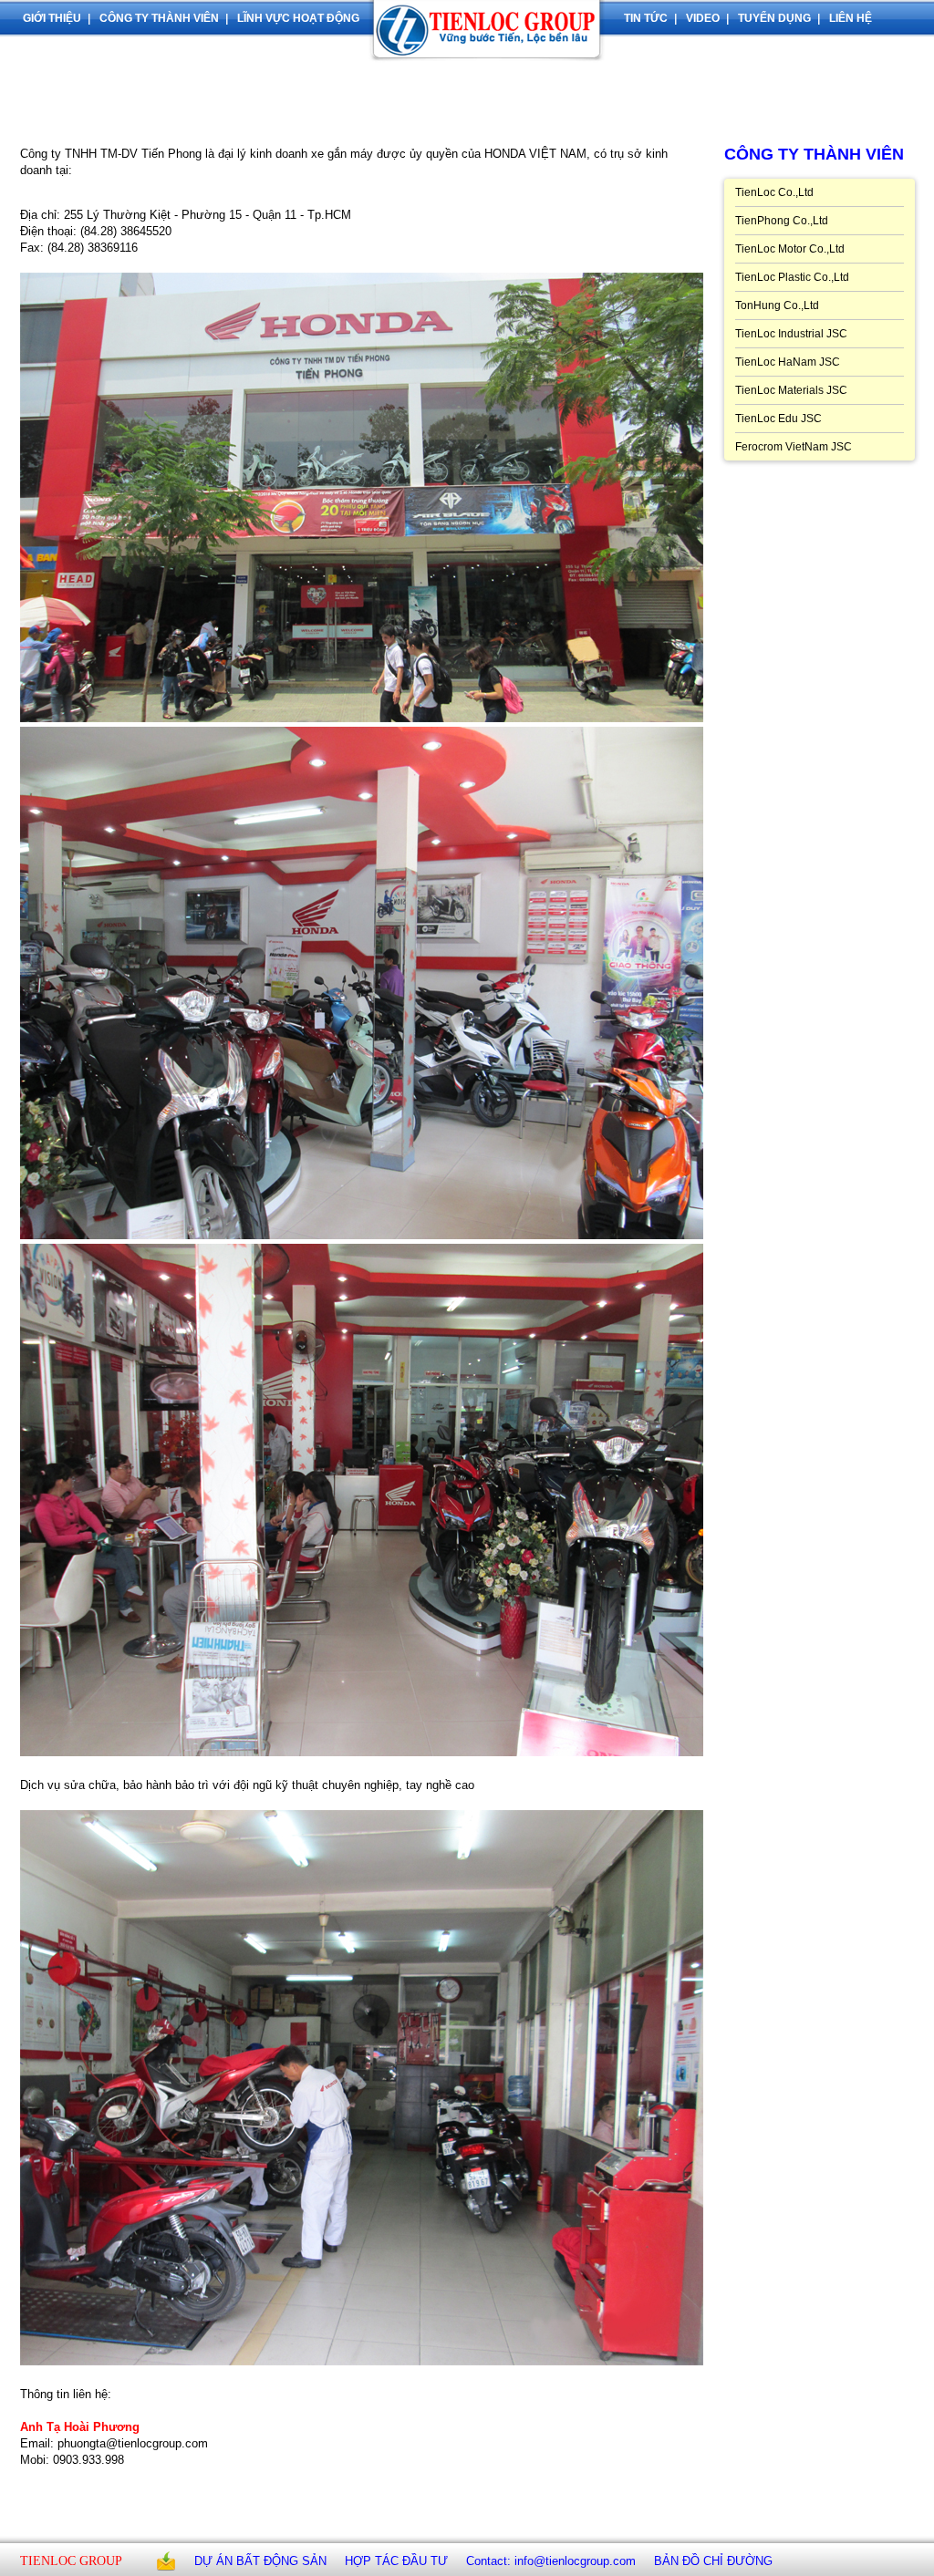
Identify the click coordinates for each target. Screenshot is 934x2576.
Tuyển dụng (774, 18)
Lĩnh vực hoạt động (298, 18)
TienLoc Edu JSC (778, 419)
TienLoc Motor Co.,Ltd (790, 249)
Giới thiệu (52, 18)
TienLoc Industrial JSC (791, 334)
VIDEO (703, 18)
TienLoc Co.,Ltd (774, 192)
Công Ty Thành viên (159, 18)
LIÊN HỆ (851, 18)
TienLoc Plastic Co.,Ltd (792, 277)
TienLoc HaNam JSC (788, 362)
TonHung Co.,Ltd (777, 305)
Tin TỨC (646, 18)
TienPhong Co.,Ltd (782, 221)
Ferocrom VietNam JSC (794, 447)
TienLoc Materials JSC (791, 390)
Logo (492, 47)
